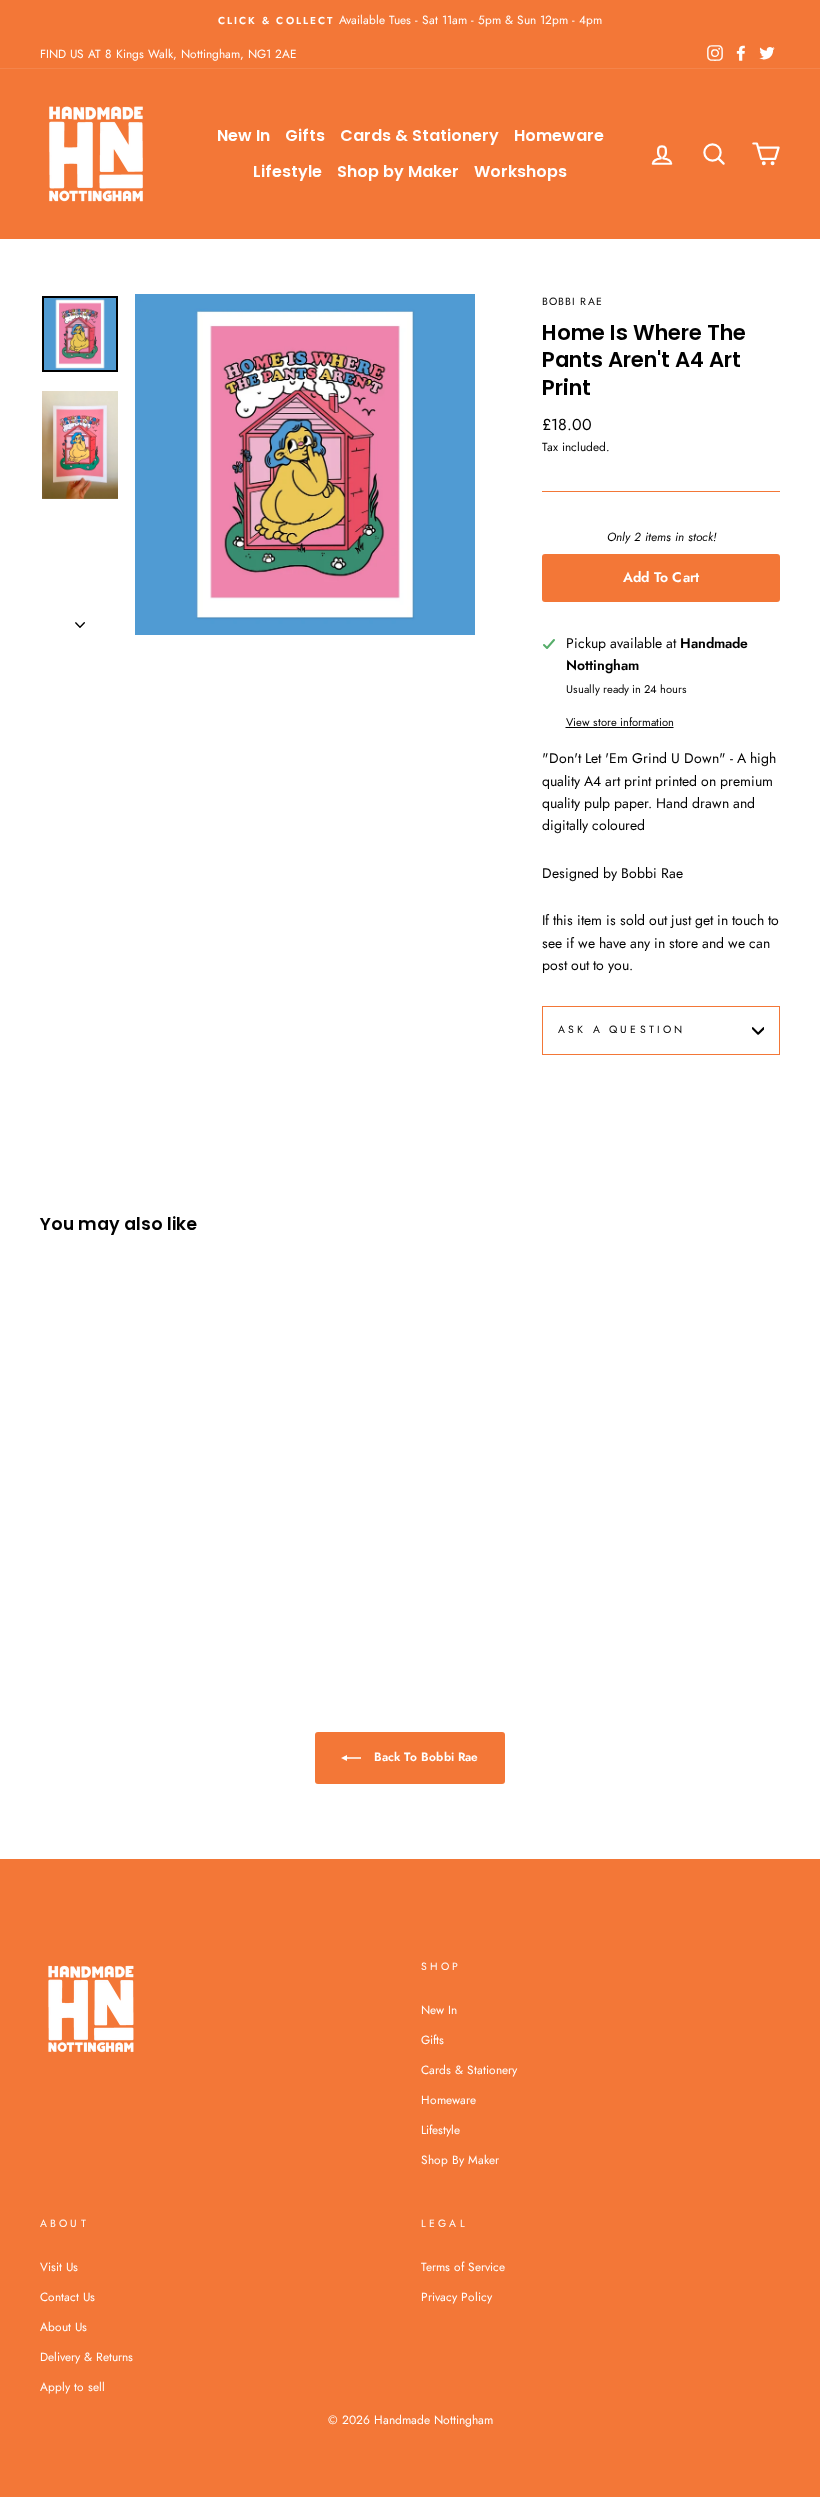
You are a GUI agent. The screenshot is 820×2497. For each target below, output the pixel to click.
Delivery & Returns (86, 2356)
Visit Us (59, 2266)
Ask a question (621, 1029)
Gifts (305, 135)
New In (243, 135)
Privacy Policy (456, 2296)
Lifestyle (287, 171)
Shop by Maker (398, 171)
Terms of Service (463, 2266)
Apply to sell (72, 2386)
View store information (620, 722)
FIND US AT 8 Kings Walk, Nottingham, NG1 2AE (168, 53)
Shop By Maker (460, 2159)
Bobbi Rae (572, 301)
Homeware (559, 135)
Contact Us (67, 2296)
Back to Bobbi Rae (423, 1757)
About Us (63, 2326)
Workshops (520, 171)
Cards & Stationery (419, 135)
